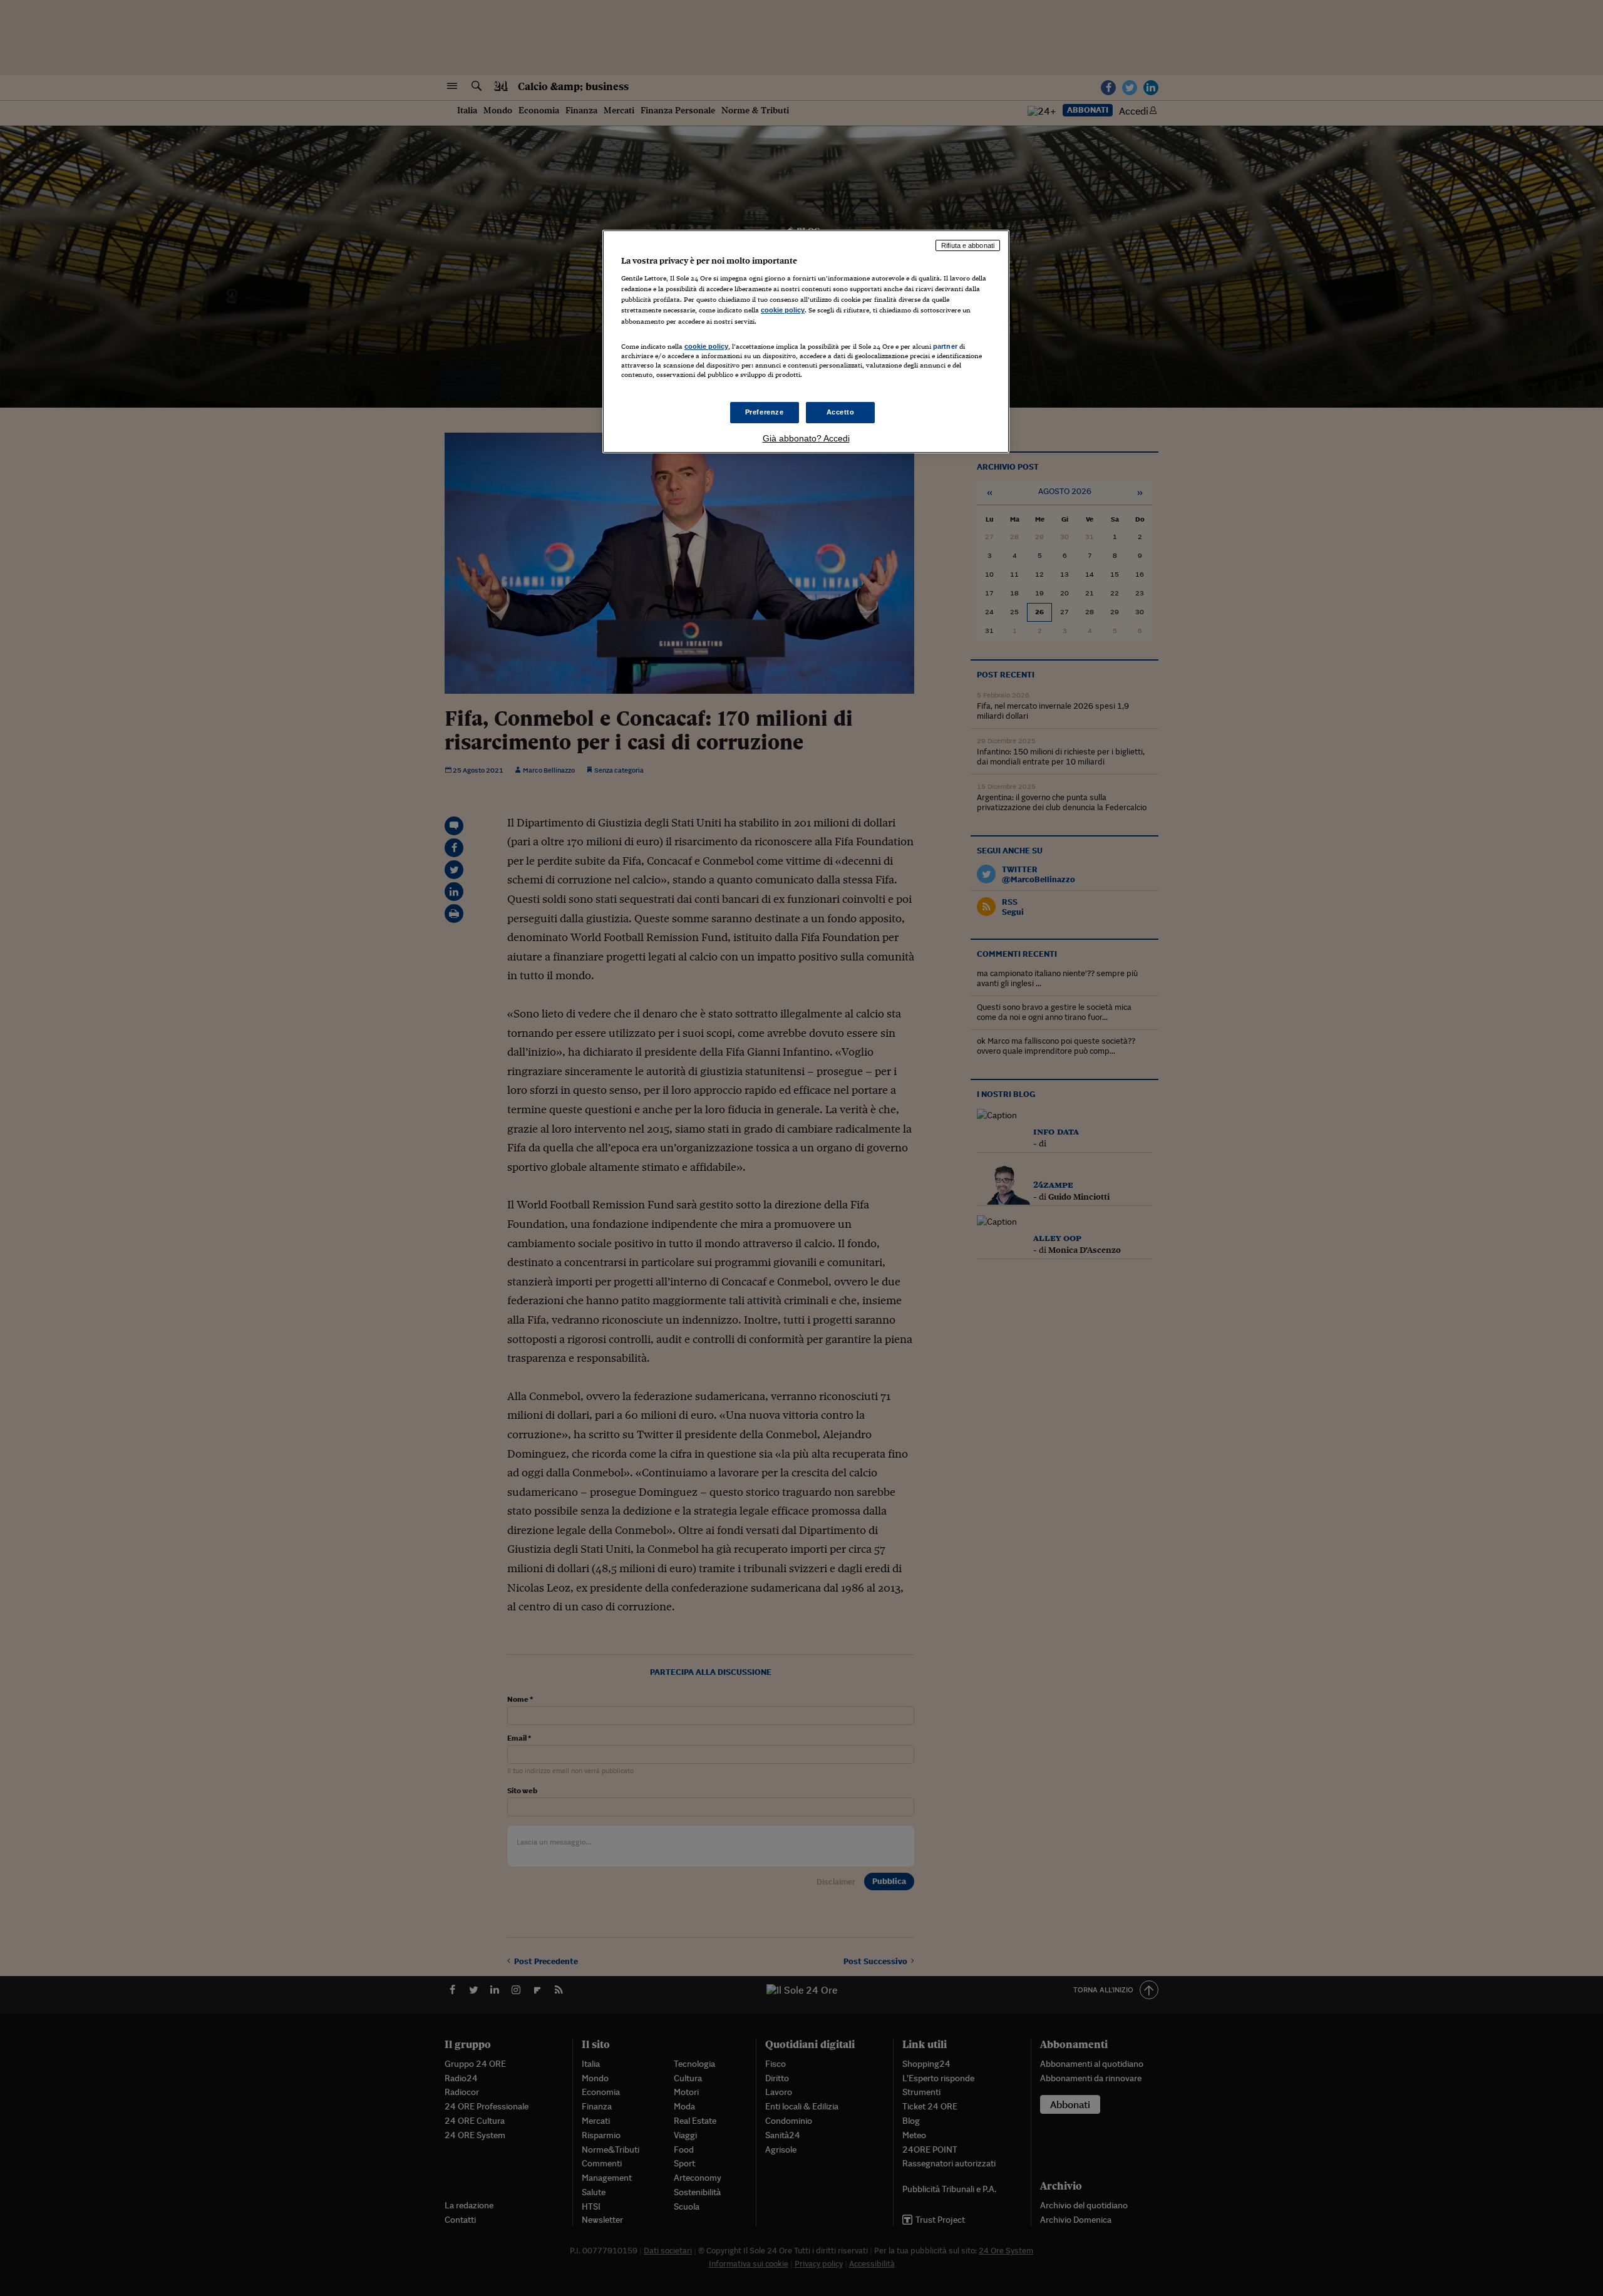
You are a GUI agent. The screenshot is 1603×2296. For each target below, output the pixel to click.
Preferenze (765, 412)
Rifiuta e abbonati (968, 245)
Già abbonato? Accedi (806, 438)
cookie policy (783, 310)
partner (945, 346)
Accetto (841, 412)
